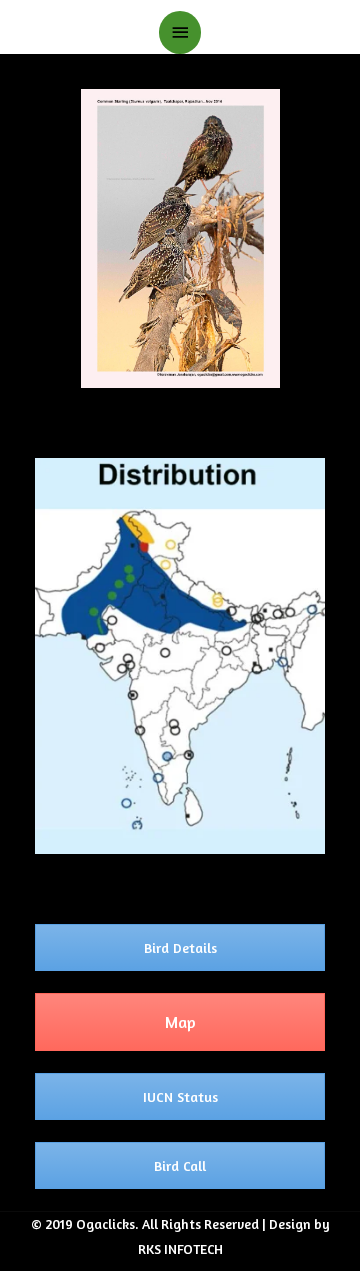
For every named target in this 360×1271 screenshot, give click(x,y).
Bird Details (180, 947)
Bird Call (180, 1165)
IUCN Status (180, 1096)
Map (180, 1022)
